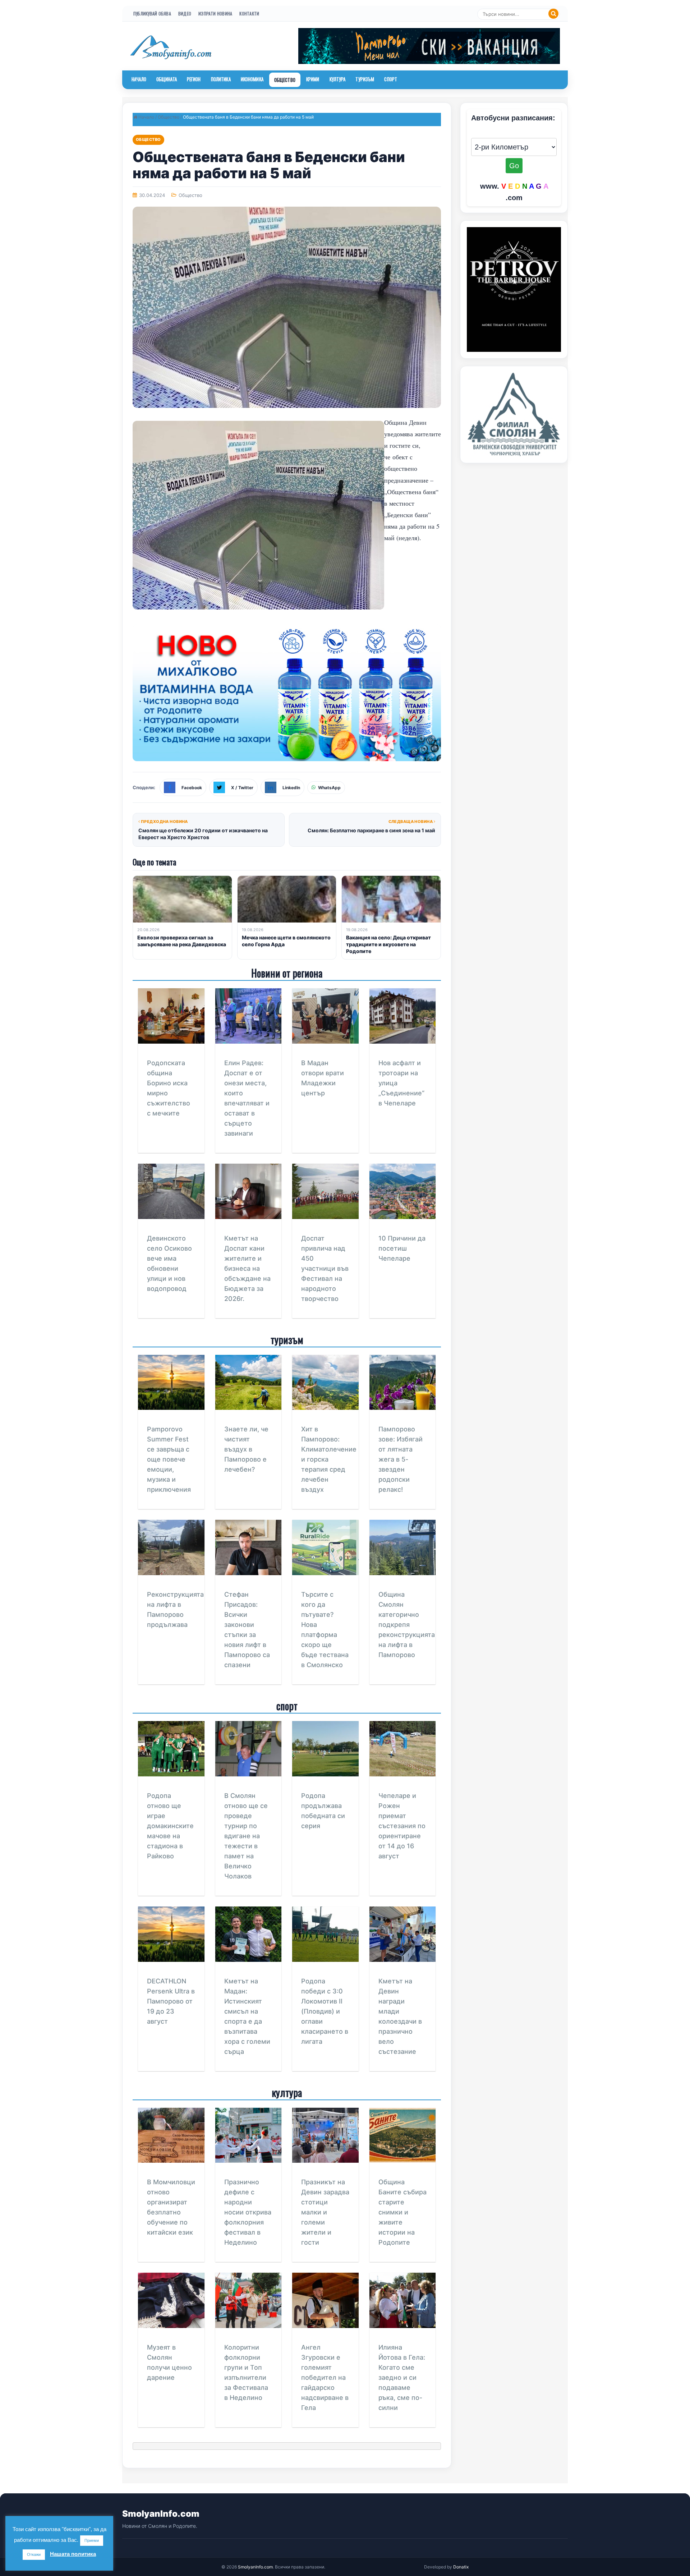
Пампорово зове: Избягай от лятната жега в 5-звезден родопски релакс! (401, 1459)
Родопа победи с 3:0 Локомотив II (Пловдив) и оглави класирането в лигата (325, 2011)
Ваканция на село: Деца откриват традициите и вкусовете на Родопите (388, 944)
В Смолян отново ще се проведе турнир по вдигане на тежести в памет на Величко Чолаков (246, 1836)
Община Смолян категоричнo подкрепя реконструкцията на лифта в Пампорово (407, 1625)
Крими (313, 79)
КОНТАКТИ (249, 13)
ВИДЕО (185, 13)
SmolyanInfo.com (161, 2514)
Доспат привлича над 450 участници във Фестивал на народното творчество (325, 1268)
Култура (338, 79)
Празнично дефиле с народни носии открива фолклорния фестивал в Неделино (248, 2212)
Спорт (391, 79)
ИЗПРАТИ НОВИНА (215, 13)
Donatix (461, 2567)
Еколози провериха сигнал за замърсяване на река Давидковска (182, 941)
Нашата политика (73, 2554)
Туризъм (365, 79)
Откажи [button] (34, 2554)
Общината (167, 79)
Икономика (252, 79)
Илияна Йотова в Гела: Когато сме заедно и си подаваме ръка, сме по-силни (402, 2377)
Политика (221, 79)
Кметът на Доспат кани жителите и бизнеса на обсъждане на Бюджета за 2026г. (247, 1268)
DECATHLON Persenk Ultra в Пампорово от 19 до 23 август (171, 2001)
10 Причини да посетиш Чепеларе (402, 1248)
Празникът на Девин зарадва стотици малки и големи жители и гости (325, 2212)
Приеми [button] (92, 2540)
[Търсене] (553, 14)
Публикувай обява (152, 13)
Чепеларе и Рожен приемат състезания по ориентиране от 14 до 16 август (402, 1826)
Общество (285, 80)
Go (514, 166)
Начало (139, 79)
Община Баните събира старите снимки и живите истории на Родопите (402, 2212)
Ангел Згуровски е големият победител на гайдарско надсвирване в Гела (325, 2377)
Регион (194, 79)
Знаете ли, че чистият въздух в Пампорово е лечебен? (246, 1449)
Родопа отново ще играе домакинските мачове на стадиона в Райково (170, 1826)
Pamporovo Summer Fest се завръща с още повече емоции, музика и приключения (169, 1459)
